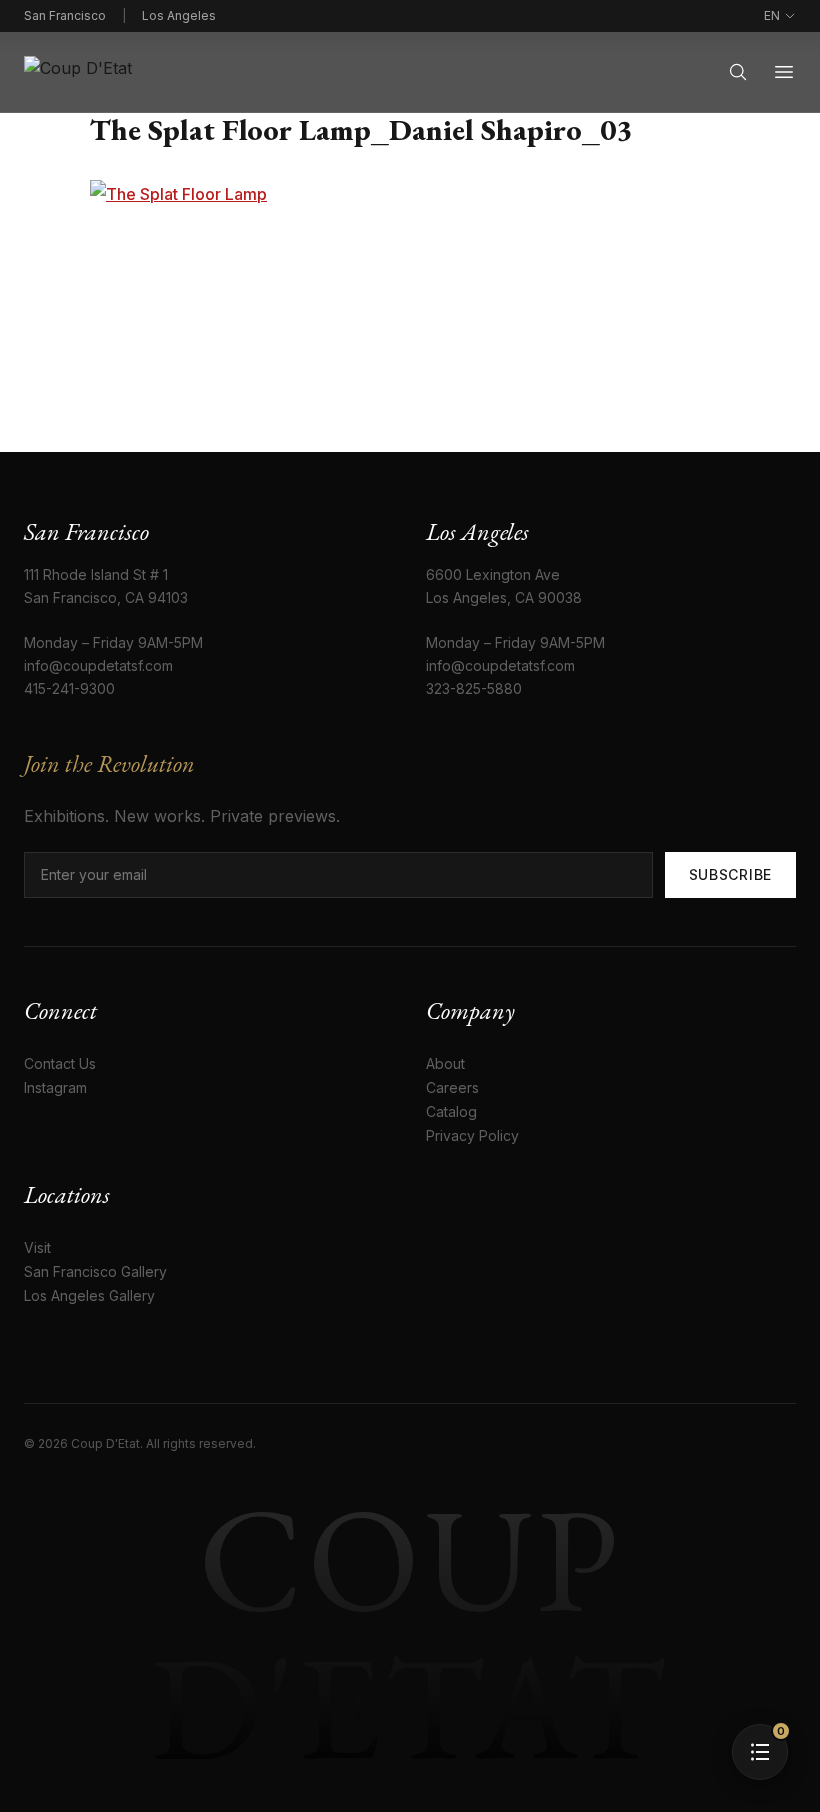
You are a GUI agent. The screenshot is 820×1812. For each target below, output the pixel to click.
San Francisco (65, 15)
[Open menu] (784, 72)
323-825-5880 (474, 688)
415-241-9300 (69, 688)
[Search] (738, 72)
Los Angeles (179, 15)
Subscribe (730, 874)
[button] (760, 1752)
